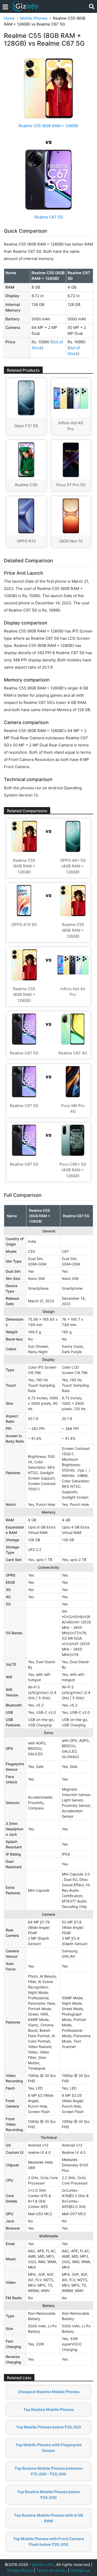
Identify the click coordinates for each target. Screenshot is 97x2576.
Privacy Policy (20, 2570)
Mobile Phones (34, 18)
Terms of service (52, 2570)
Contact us (80, 2570)
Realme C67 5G (49, 217)
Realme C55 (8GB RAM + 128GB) (48, 126)
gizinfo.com (42, 2565)
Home (9, 18)
